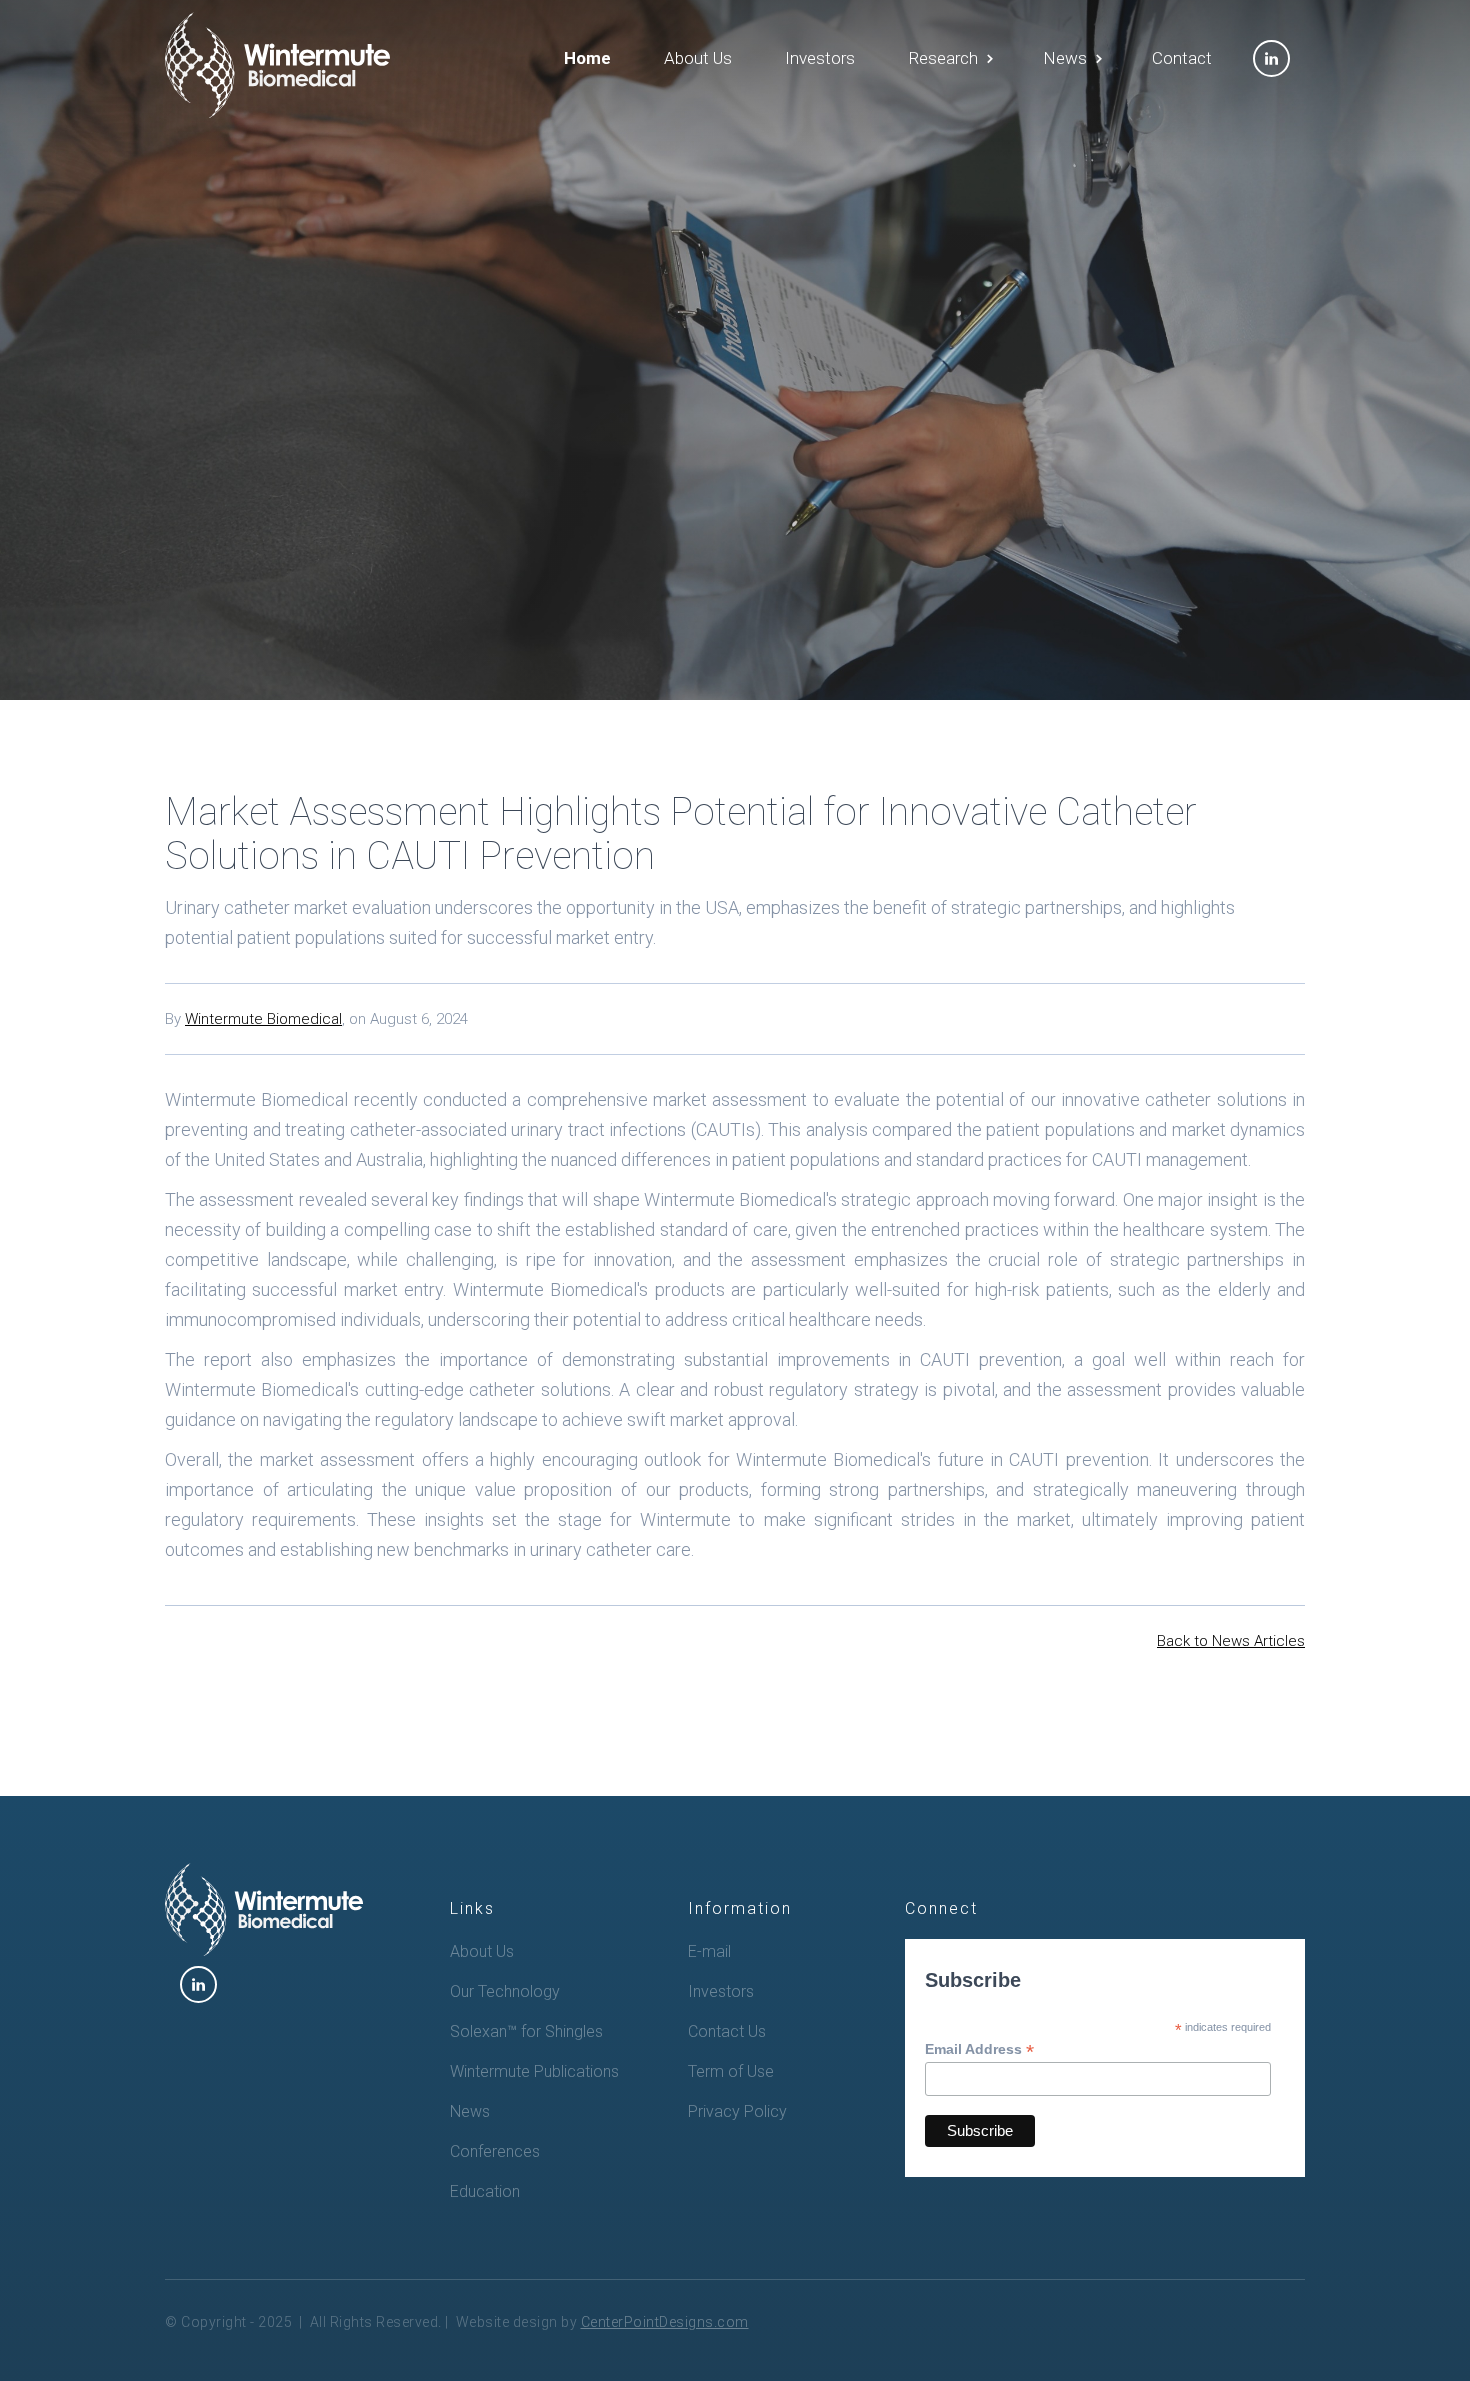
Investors (820, 58)
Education (485, 2191)
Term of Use (731, 2071)
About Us (698, 58)
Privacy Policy (737, 2111)
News (470, 2111)
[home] (277, 65)
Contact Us (727, 2031)
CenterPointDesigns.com (665, 2322)
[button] (948, 58)
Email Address (979, 2049)
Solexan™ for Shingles (526, 2031)
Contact (1182, 58)
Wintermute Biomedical (263, 1019)
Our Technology (505, 1991)
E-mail (709, 1951)
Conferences (495, 2151)
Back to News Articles (1231, 1641)
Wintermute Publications (534, 2071)
